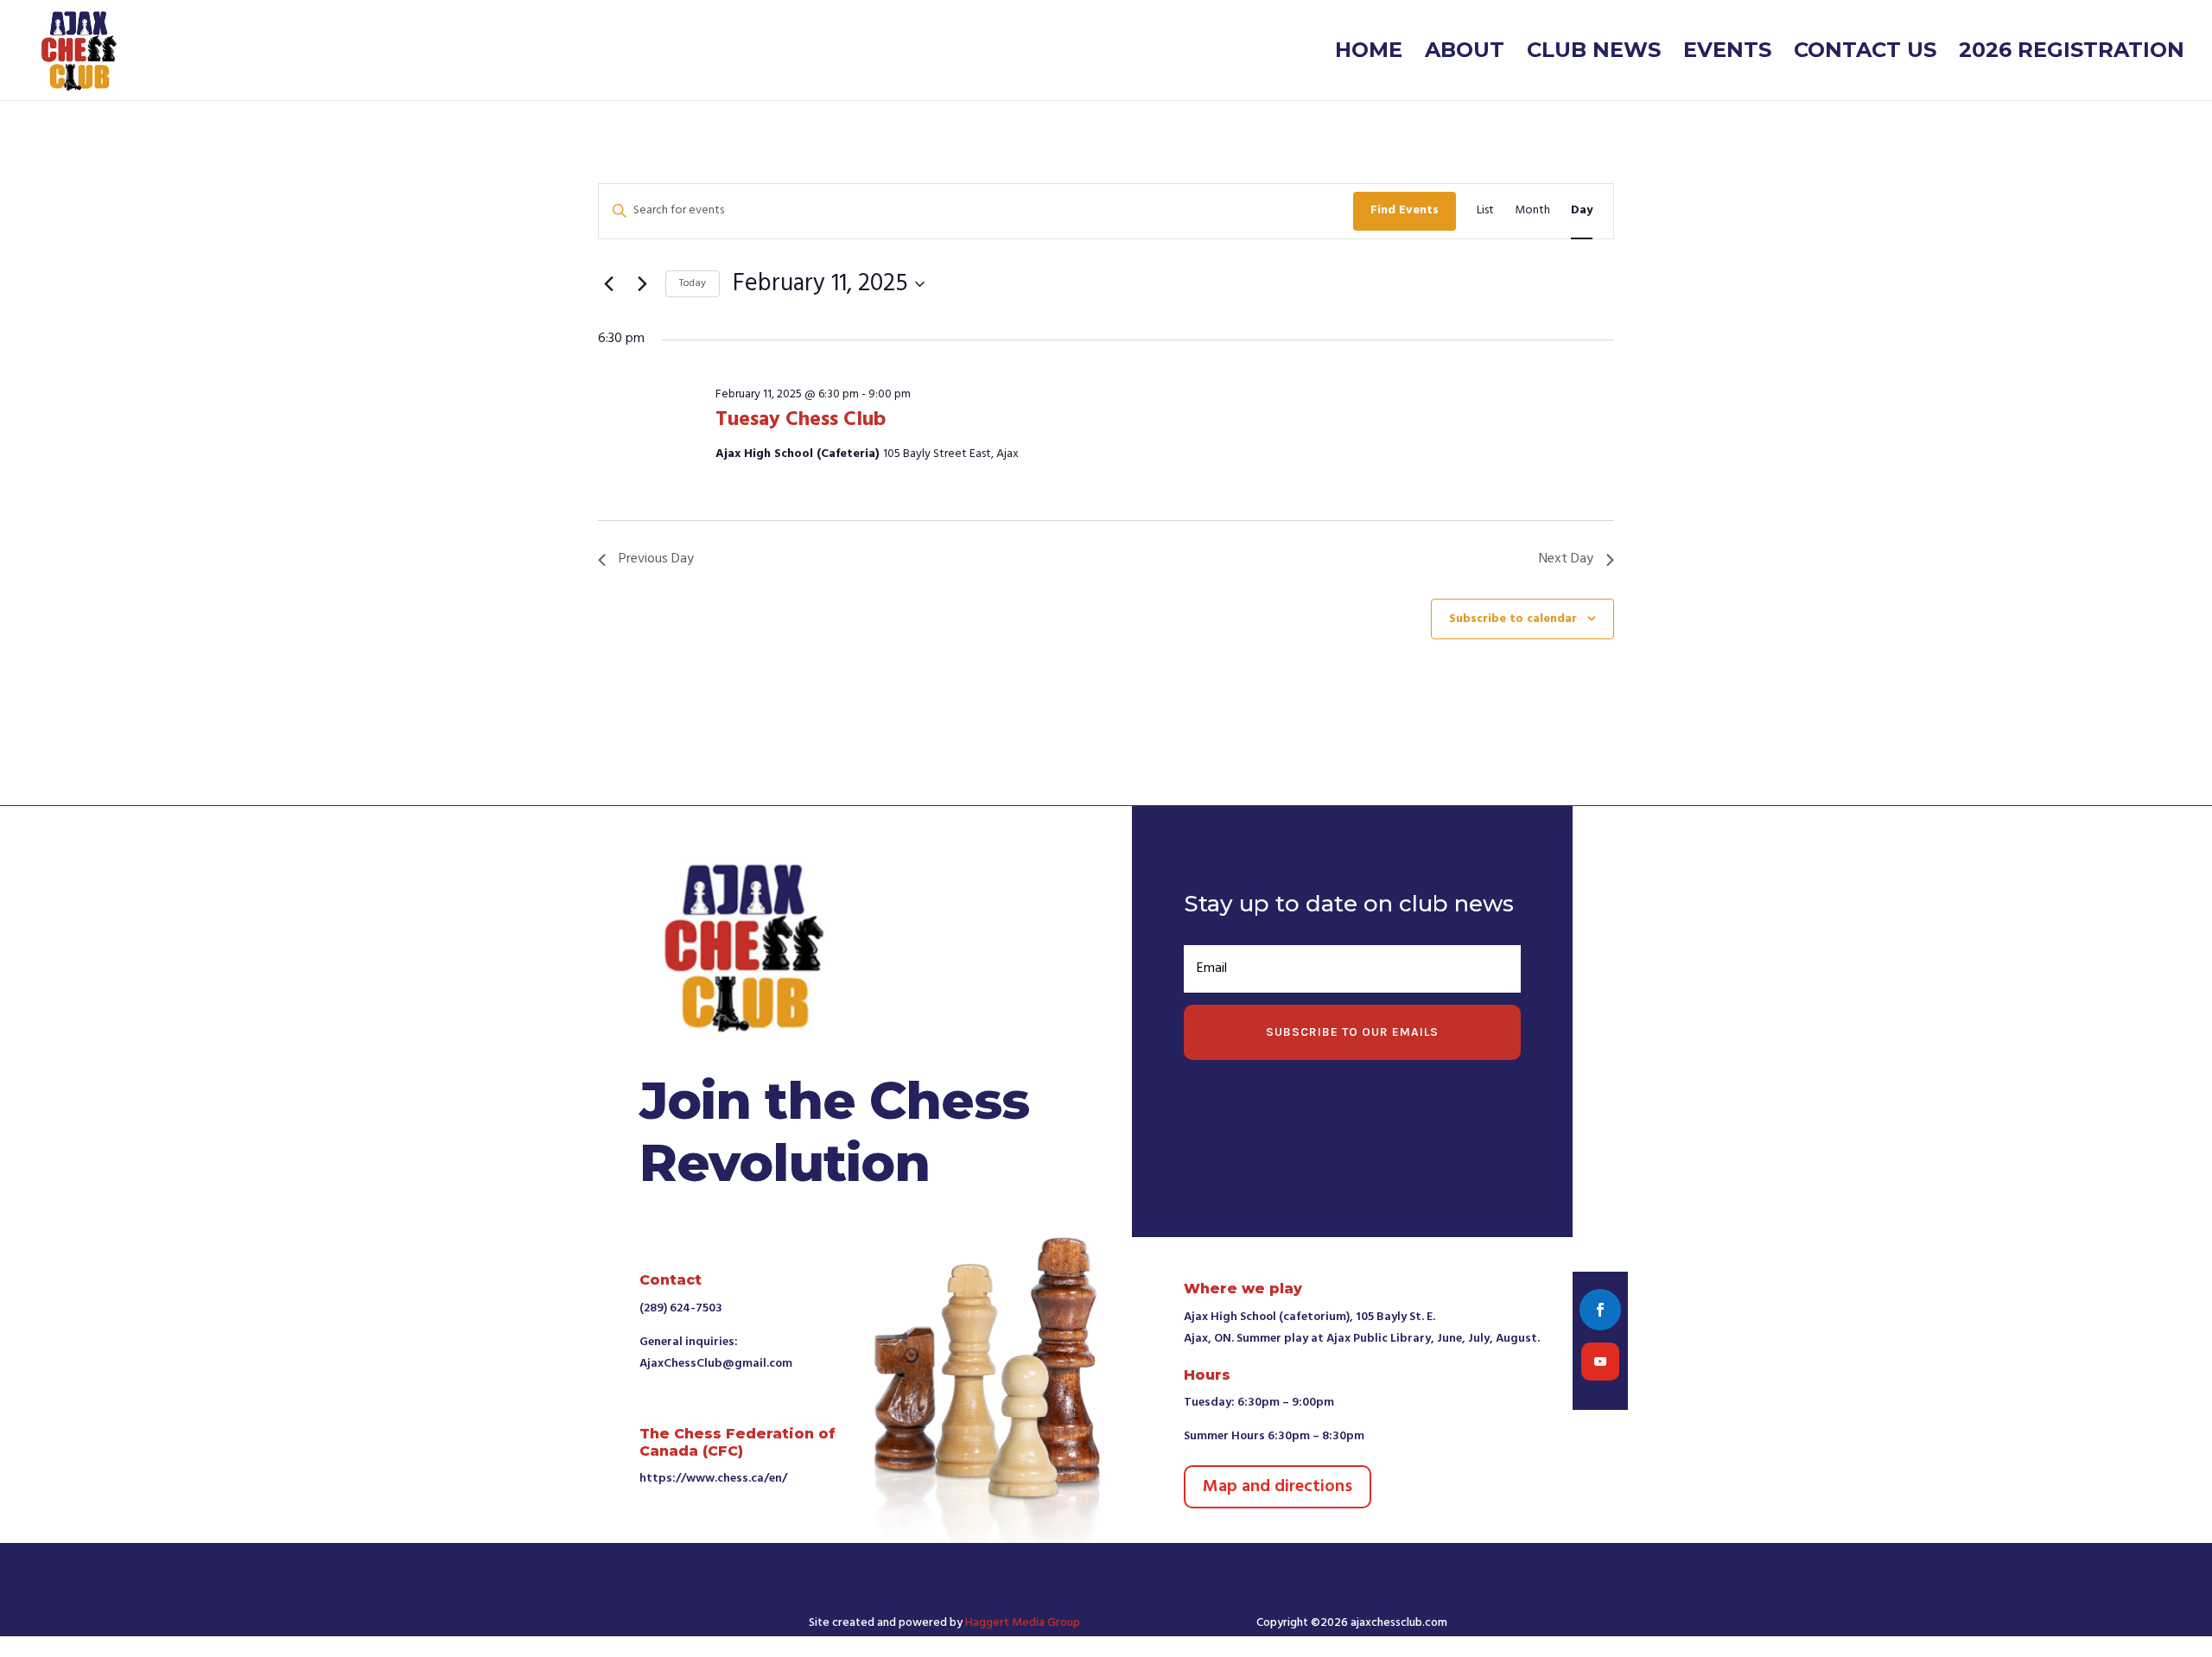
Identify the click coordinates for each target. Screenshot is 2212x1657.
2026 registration (2072, 53)
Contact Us (1865, 53)
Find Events (1405, 210)
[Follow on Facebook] (1600, 1310)
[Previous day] (608, 284)
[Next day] (642, 284)
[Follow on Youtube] (1600, 1362)
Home (1369, 53)
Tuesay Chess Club (801, 420)
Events (1727, 53)
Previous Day (656, 559)
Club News (1594, 53)
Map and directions (1278, 1487)
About (1465, 53)
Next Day (1566, 559)
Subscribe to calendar (1513, 619)
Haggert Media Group (1023, 1623)
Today (693, 283)
